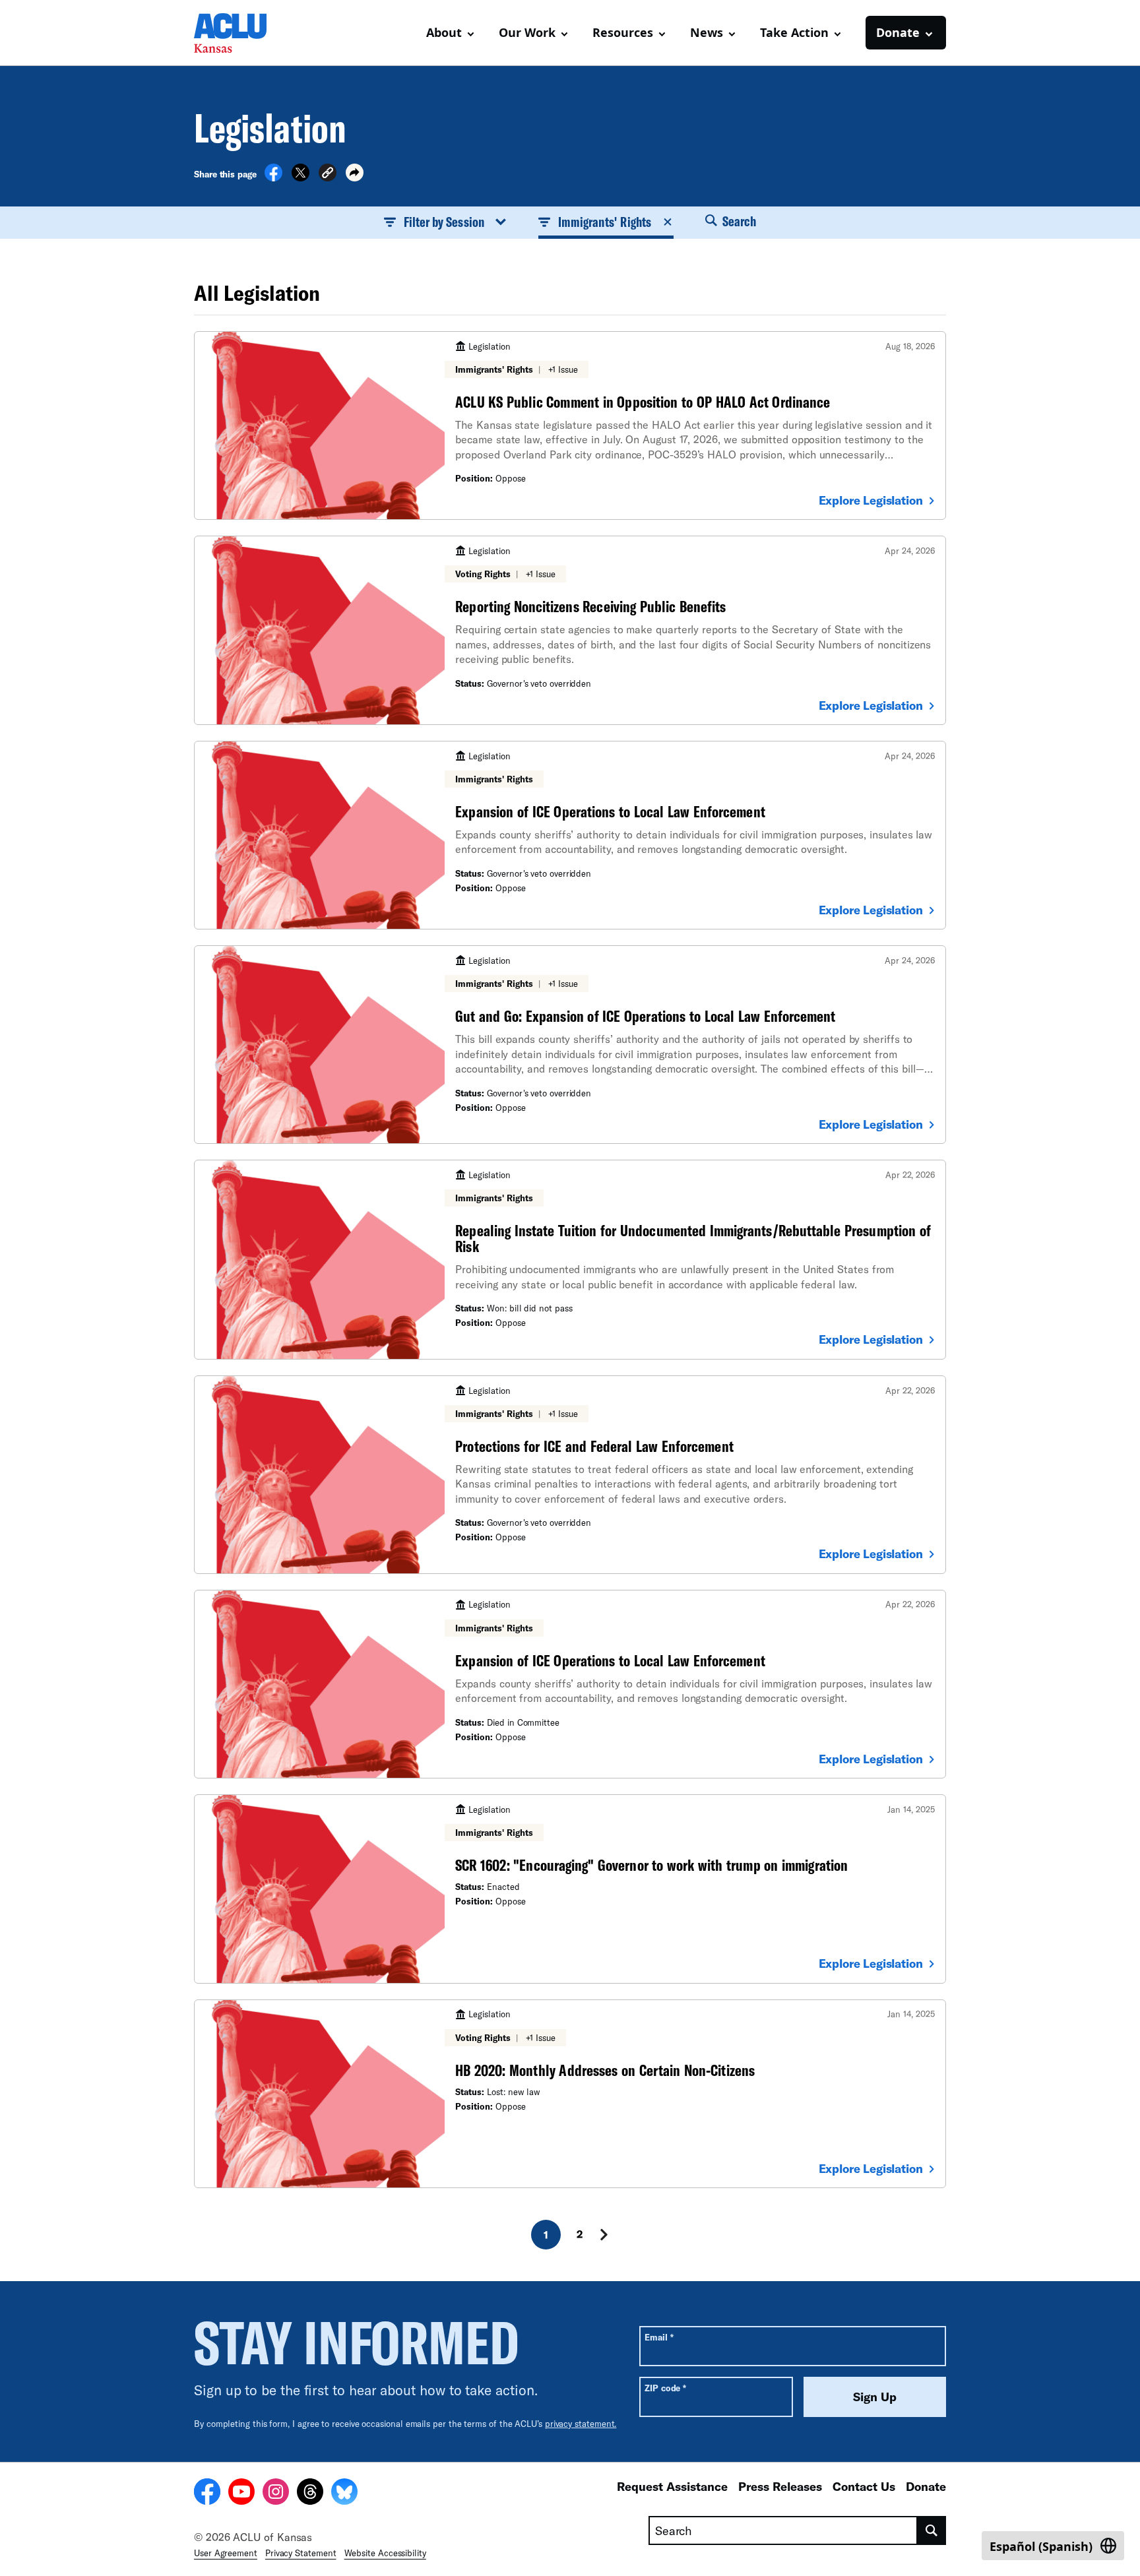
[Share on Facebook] (273, 177)
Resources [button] (623, 32)
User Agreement (226, 2553)
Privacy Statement (301, 2553)
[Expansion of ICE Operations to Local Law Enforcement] (570, 835)
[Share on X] (301, 177)
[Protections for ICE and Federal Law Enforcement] (570, 1475)
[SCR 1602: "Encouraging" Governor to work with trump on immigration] (570, 1889)
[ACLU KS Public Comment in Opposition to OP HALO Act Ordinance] (570, 425)
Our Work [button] (527, 32)
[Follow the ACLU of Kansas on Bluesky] (344, 2494)
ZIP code (665, 2388)
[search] (932, 2530)
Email (659, 2337)
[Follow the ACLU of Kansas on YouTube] (241, 2494)
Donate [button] (898, 32)
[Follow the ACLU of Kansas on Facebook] (207, 2494)
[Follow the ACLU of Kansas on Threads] (310, 2494)
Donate (926, 2486)
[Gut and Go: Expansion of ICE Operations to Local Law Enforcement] (570, 1045)
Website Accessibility (385, 2553)
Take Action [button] (794, 32)
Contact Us (864, 2486)
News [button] (707, 32)
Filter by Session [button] (444, 222)
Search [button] (738, 221)
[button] (328, 174)
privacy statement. (581, 2424)
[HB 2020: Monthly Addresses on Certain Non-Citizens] (570, 2094)
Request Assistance (672, 2486)
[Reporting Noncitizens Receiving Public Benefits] (570, 630)
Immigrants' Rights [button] (605, 222)
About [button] (444, 32)
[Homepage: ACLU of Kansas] (240, 33)
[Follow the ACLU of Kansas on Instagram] (276, 2494)
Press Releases (780, 2486)
